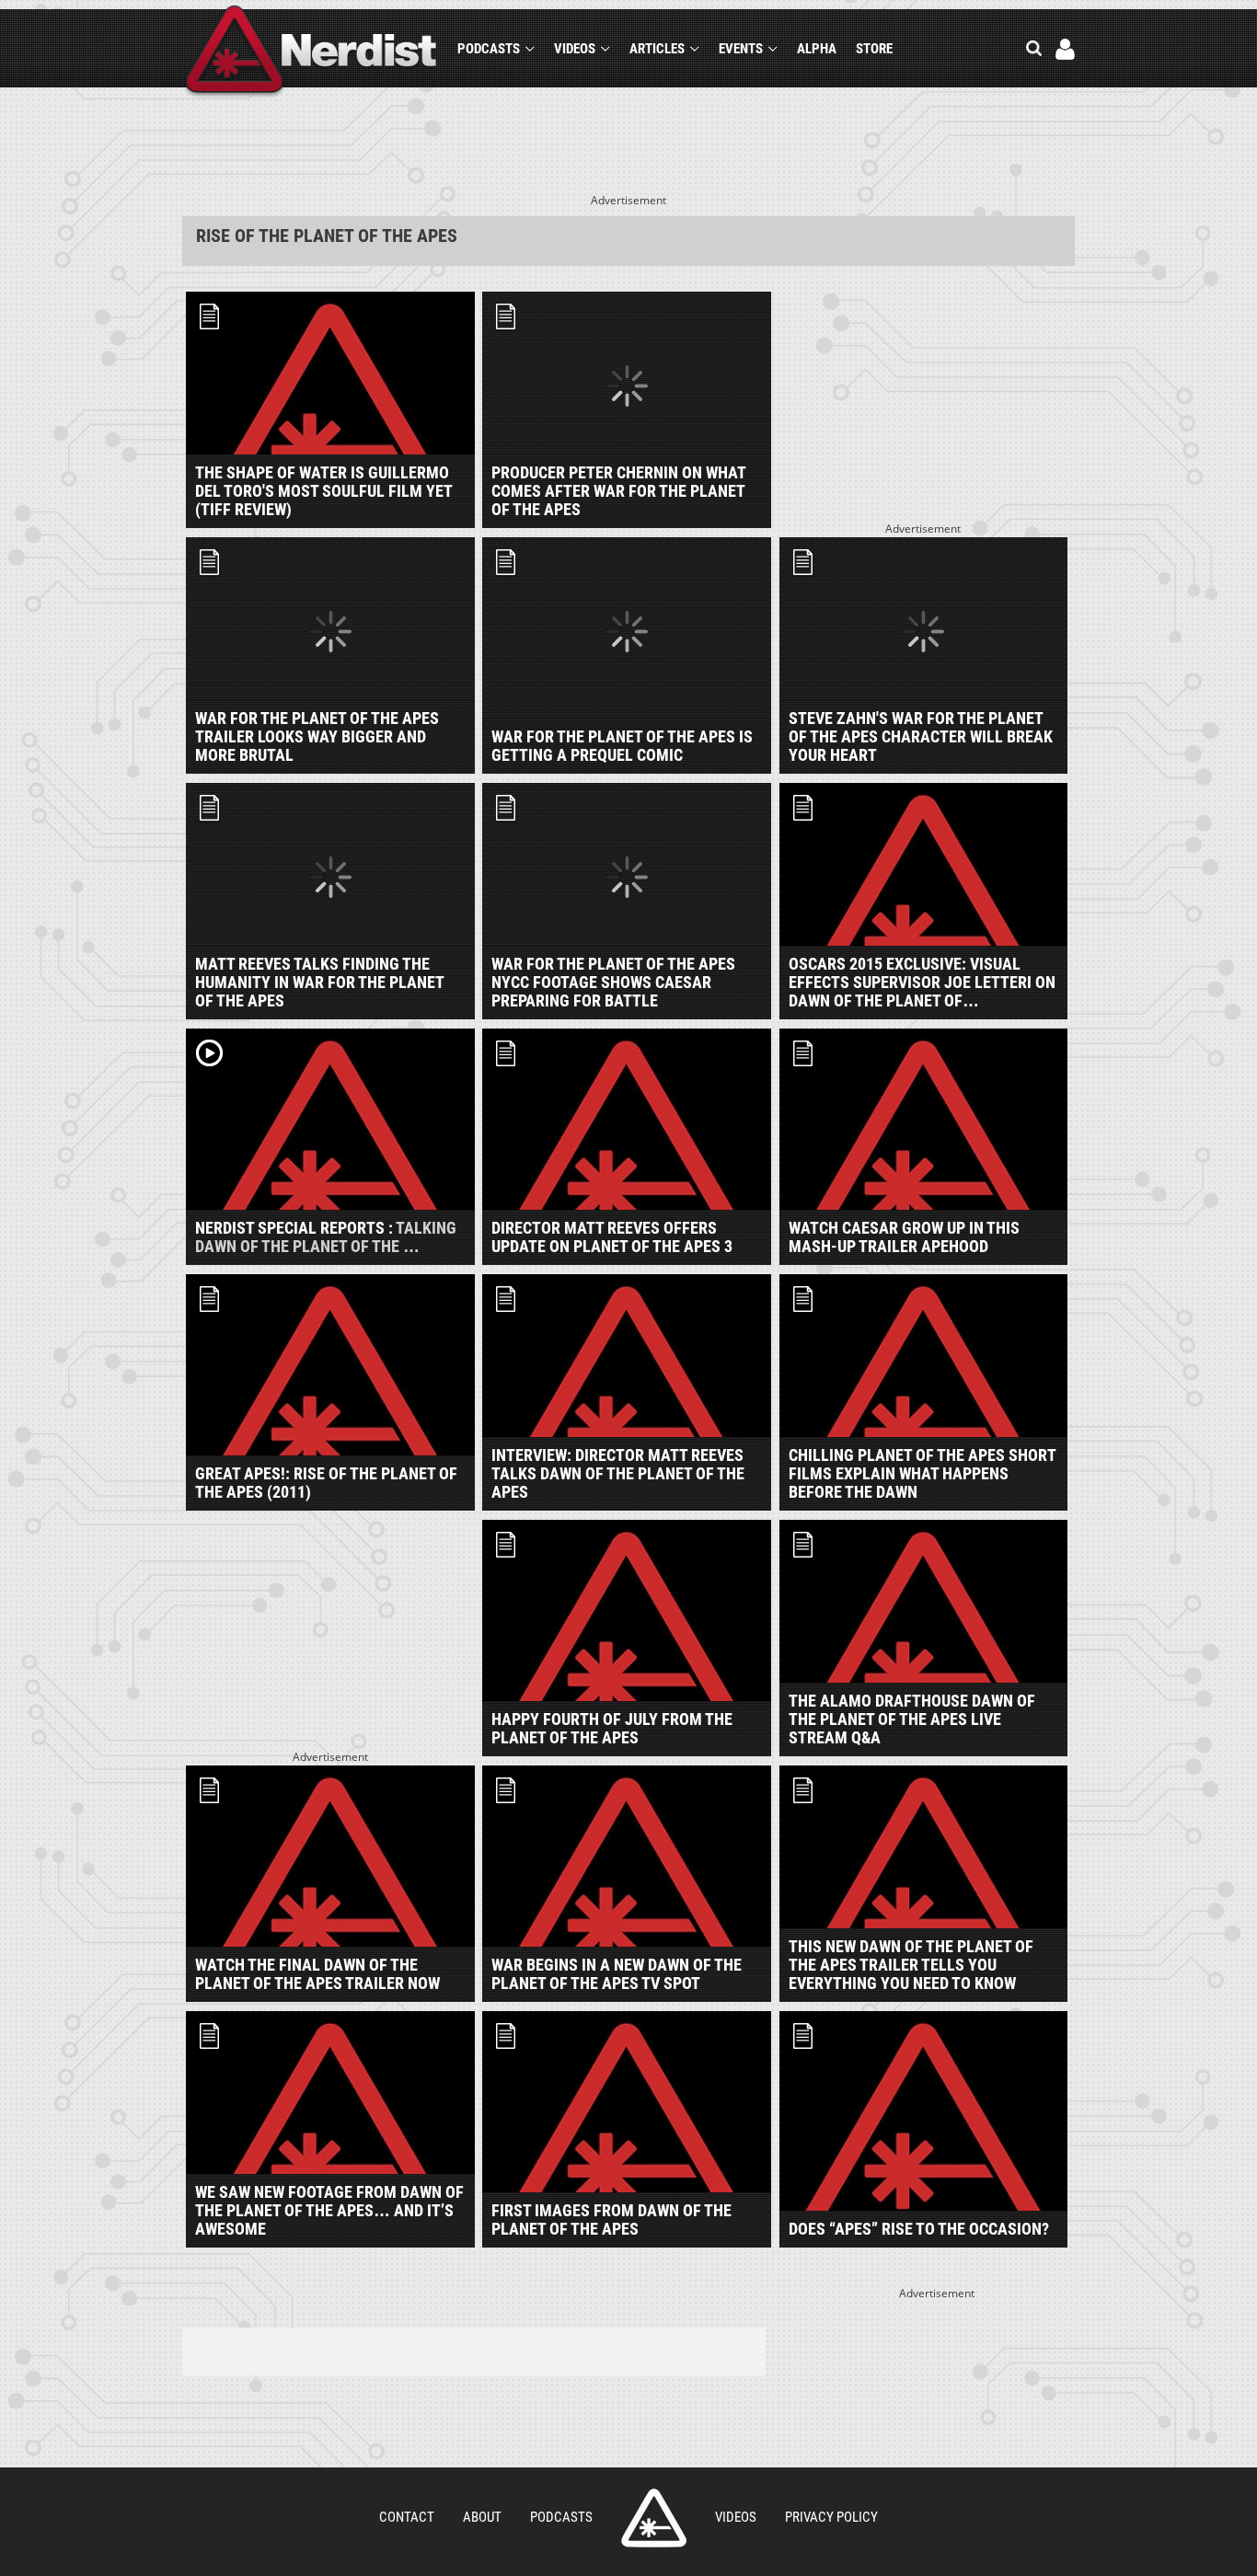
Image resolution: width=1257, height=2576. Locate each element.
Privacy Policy (831, 2517)
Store (874, 49)
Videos (575, 49)
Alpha (817, 49)
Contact (407, 2517)
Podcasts (489, 49)
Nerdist (311, 52)
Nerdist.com (654, 2518)
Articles (657, 49)
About (482, 2517)
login (1065, 49)
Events (741, 49)
